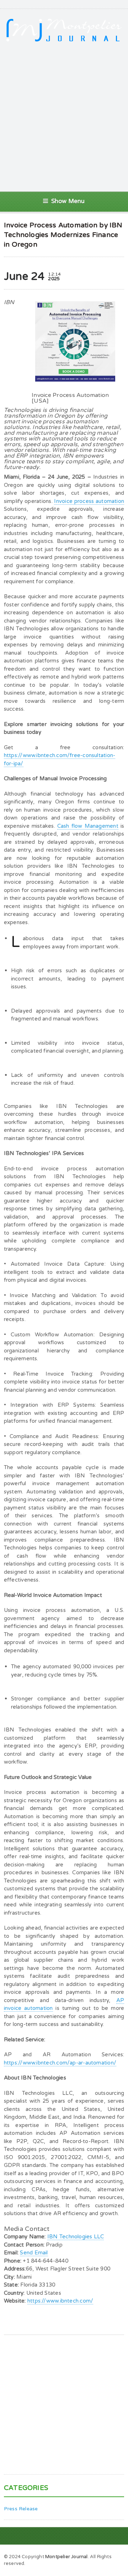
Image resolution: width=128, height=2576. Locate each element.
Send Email (34, 2253)
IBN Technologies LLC (76, 2237)
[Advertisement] (64, 117)
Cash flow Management (88, 826)
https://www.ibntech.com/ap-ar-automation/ (60, 2063)
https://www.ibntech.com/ (60, 2301)
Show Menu (68, 201)
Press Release (21, 2509)
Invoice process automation (89, 501)
